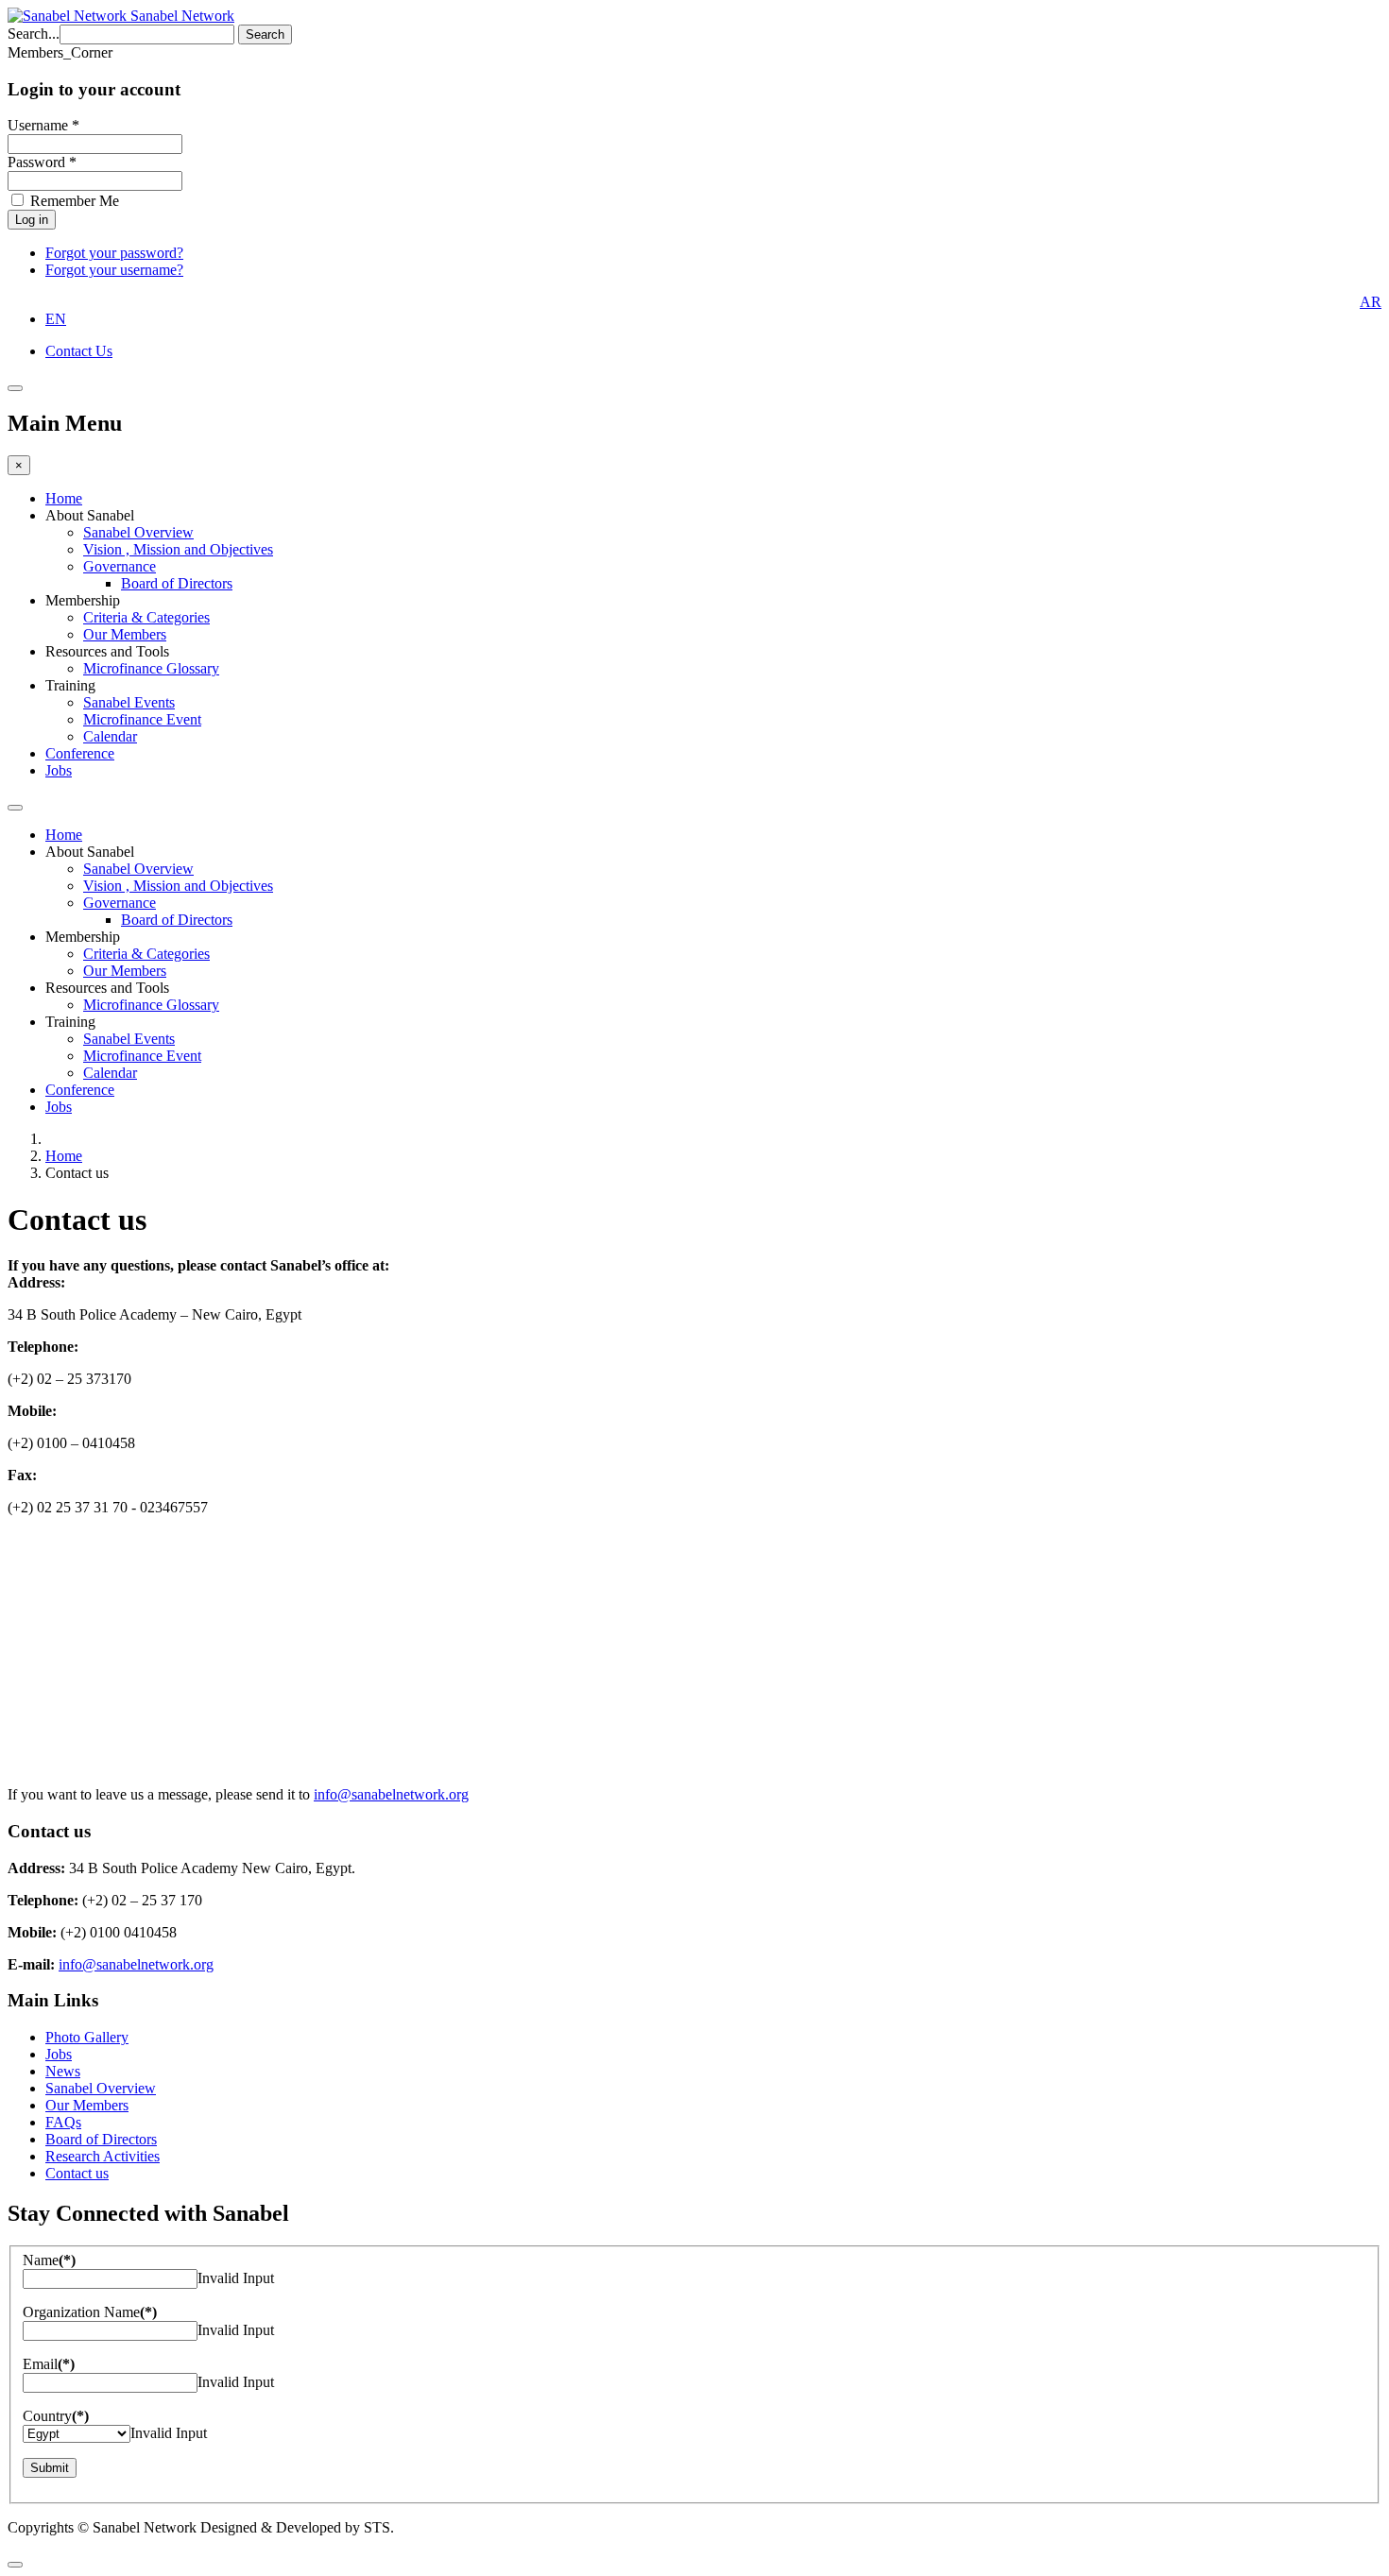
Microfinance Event (142, 719)
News (63, 2071)
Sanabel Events (129, 702)
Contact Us (79, 351)
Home (64, 498)
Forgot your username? (114, 270)
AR (1371, 302)
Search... (34, 34)
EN (56, 319)
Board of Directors (177, 583)
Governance (120, 566)
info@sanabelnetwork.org (391, 1794)
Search (265, 34)
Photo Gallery (87, 2037)
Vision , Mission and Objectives (178, 549)
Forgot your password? (114, 253)
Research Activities (103, 2156)
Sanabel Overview (138, 532)
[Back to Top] (15, 2565)
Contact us (77, 2173)
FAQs (63, 2122)
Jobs (59, 770)
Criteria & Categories (146, 617)
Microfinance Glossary (151, 668)
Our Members (125, 634)
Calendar (110, 736)
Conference (80, 753)
